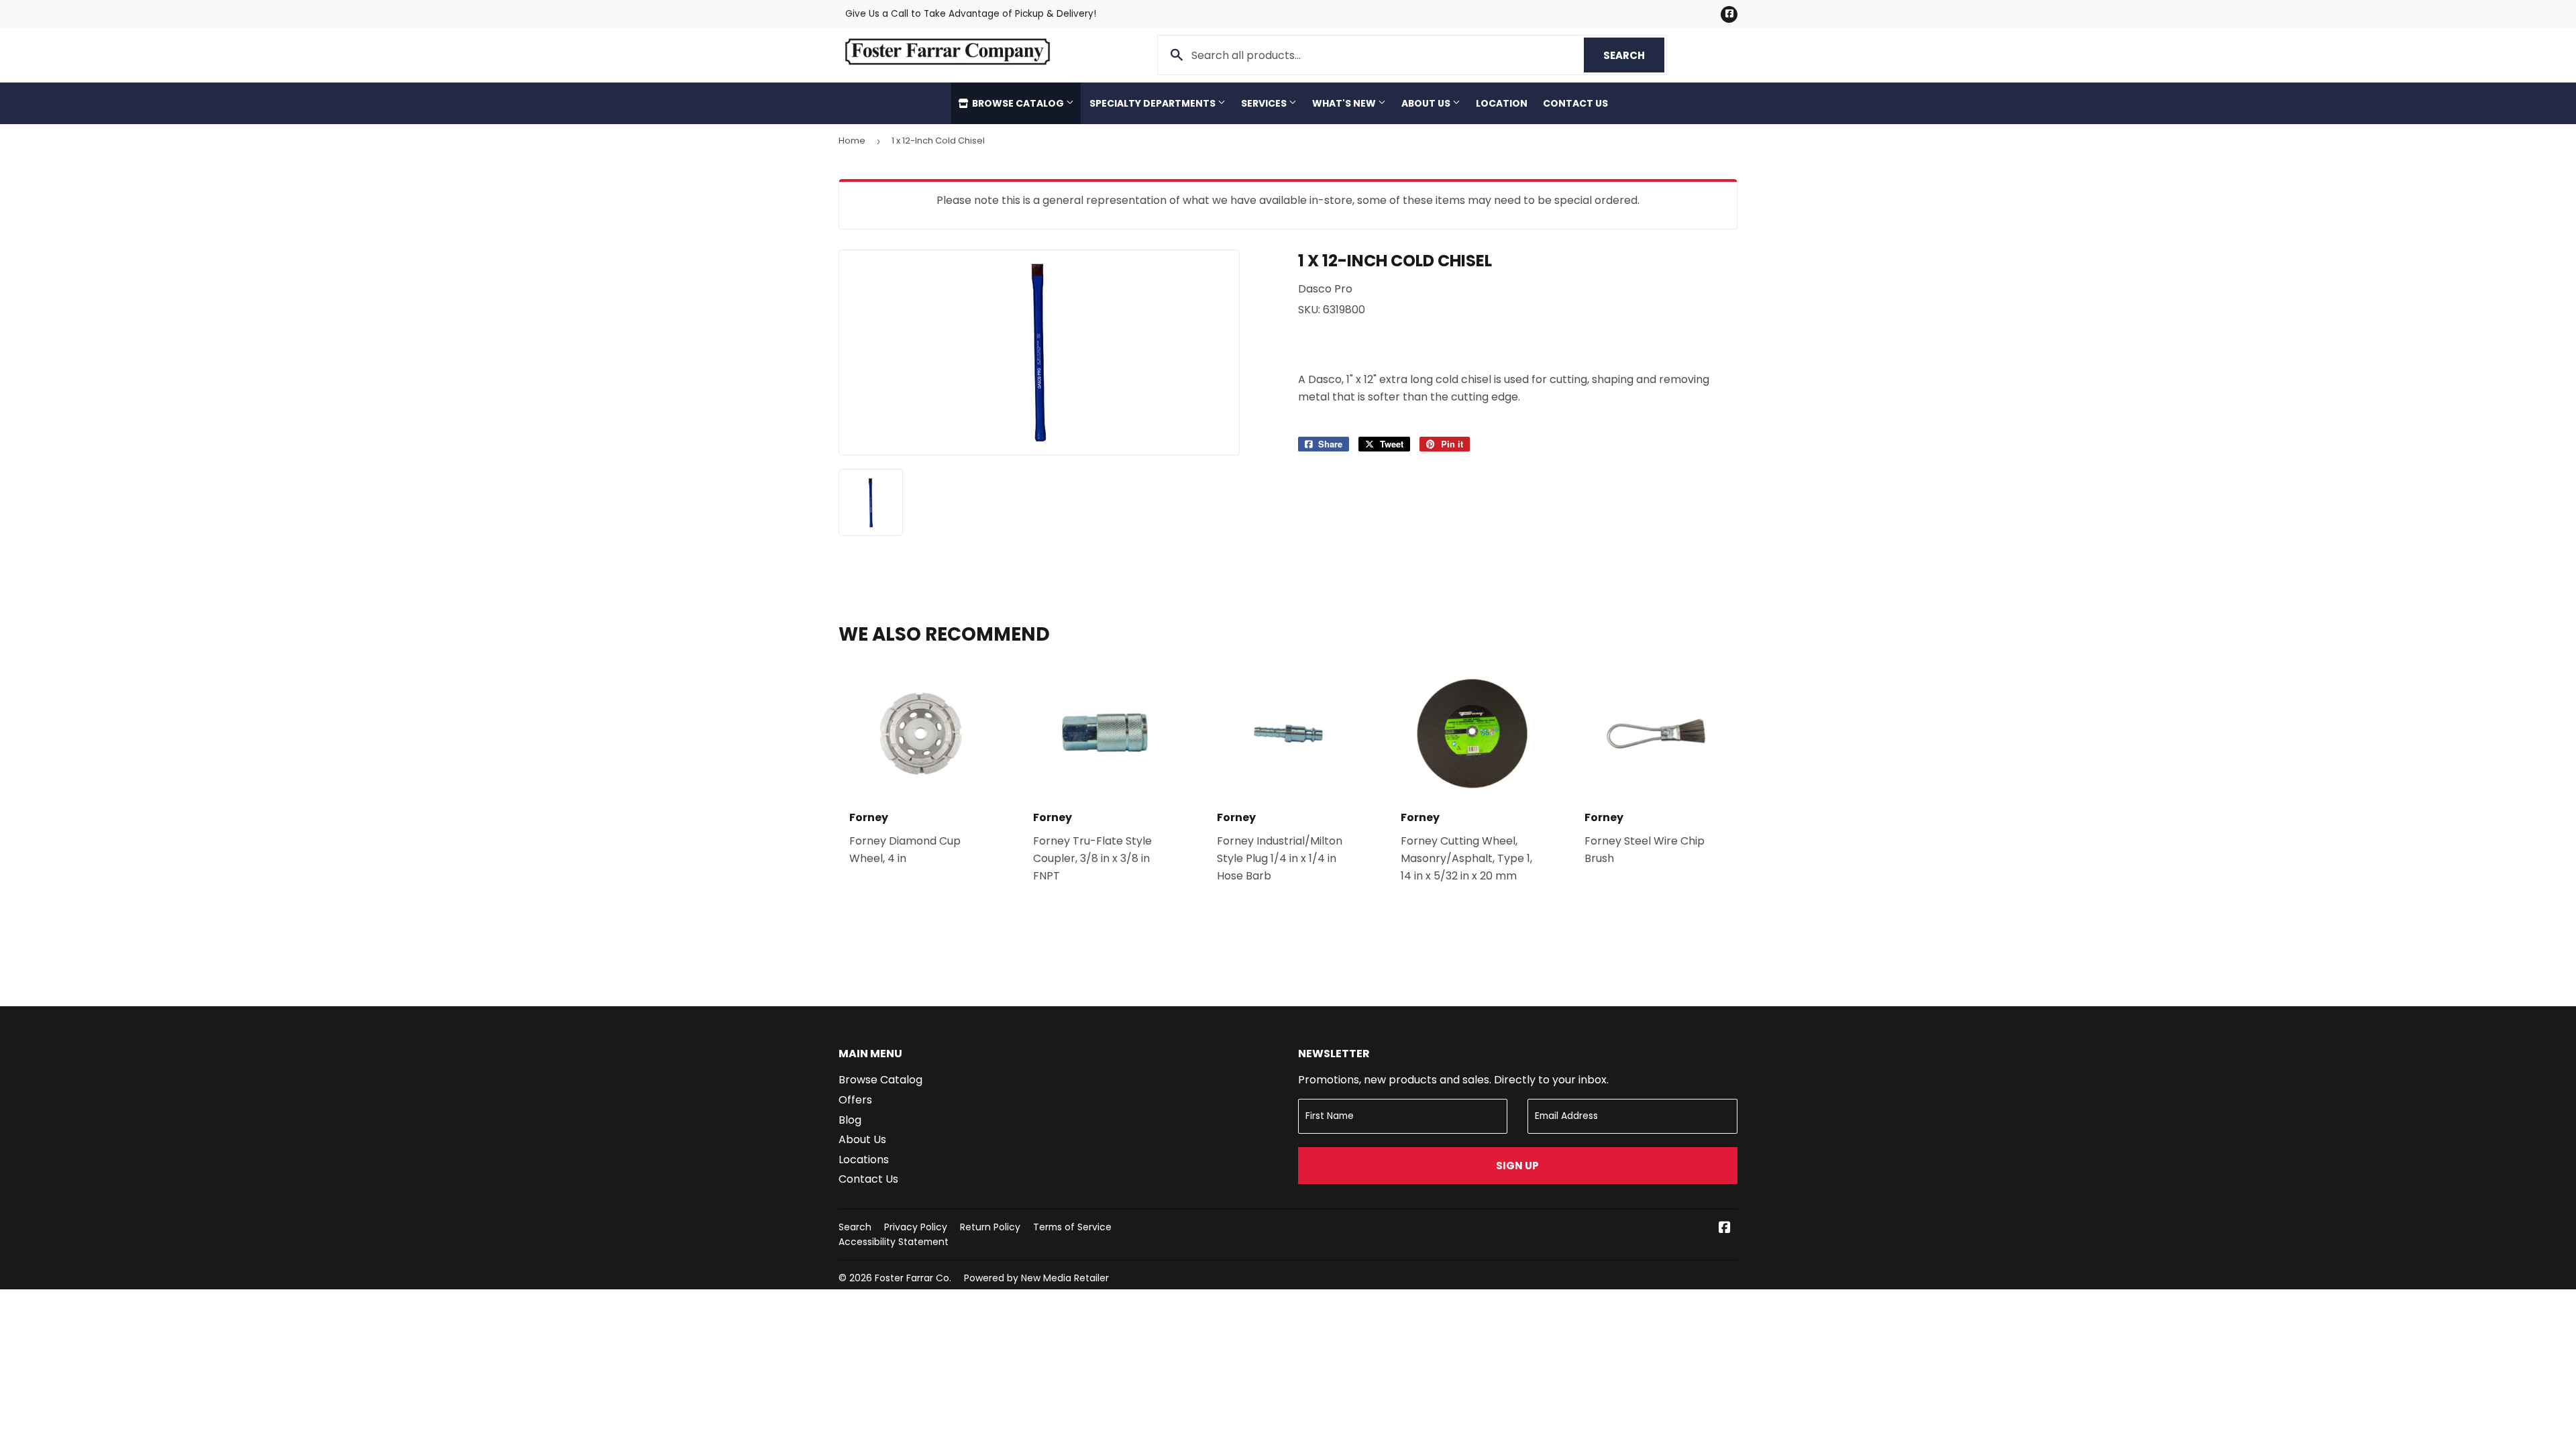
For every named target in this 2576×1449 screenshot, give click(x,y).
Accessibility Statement (894, 1242)
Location (1502, 103)
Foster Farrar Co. (913, 1278)
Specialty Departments (1153, 103)
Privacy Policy (916, 1227)
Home (852, 141)
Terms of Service (1072, 1227)
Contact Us (1575, 103)
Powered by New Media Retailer (1036, 1278)
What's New (1345, 103)
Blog (850, 1120)
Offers (855, 1100)
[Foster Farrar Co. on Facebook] (1725, 1229)
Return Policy (990, 1227)
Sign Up (1517, 1166)
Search (1634, 55)
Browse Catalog (1018, 103)
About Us (1427, 103)
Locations (864, 1160)
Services (1265, 103)
